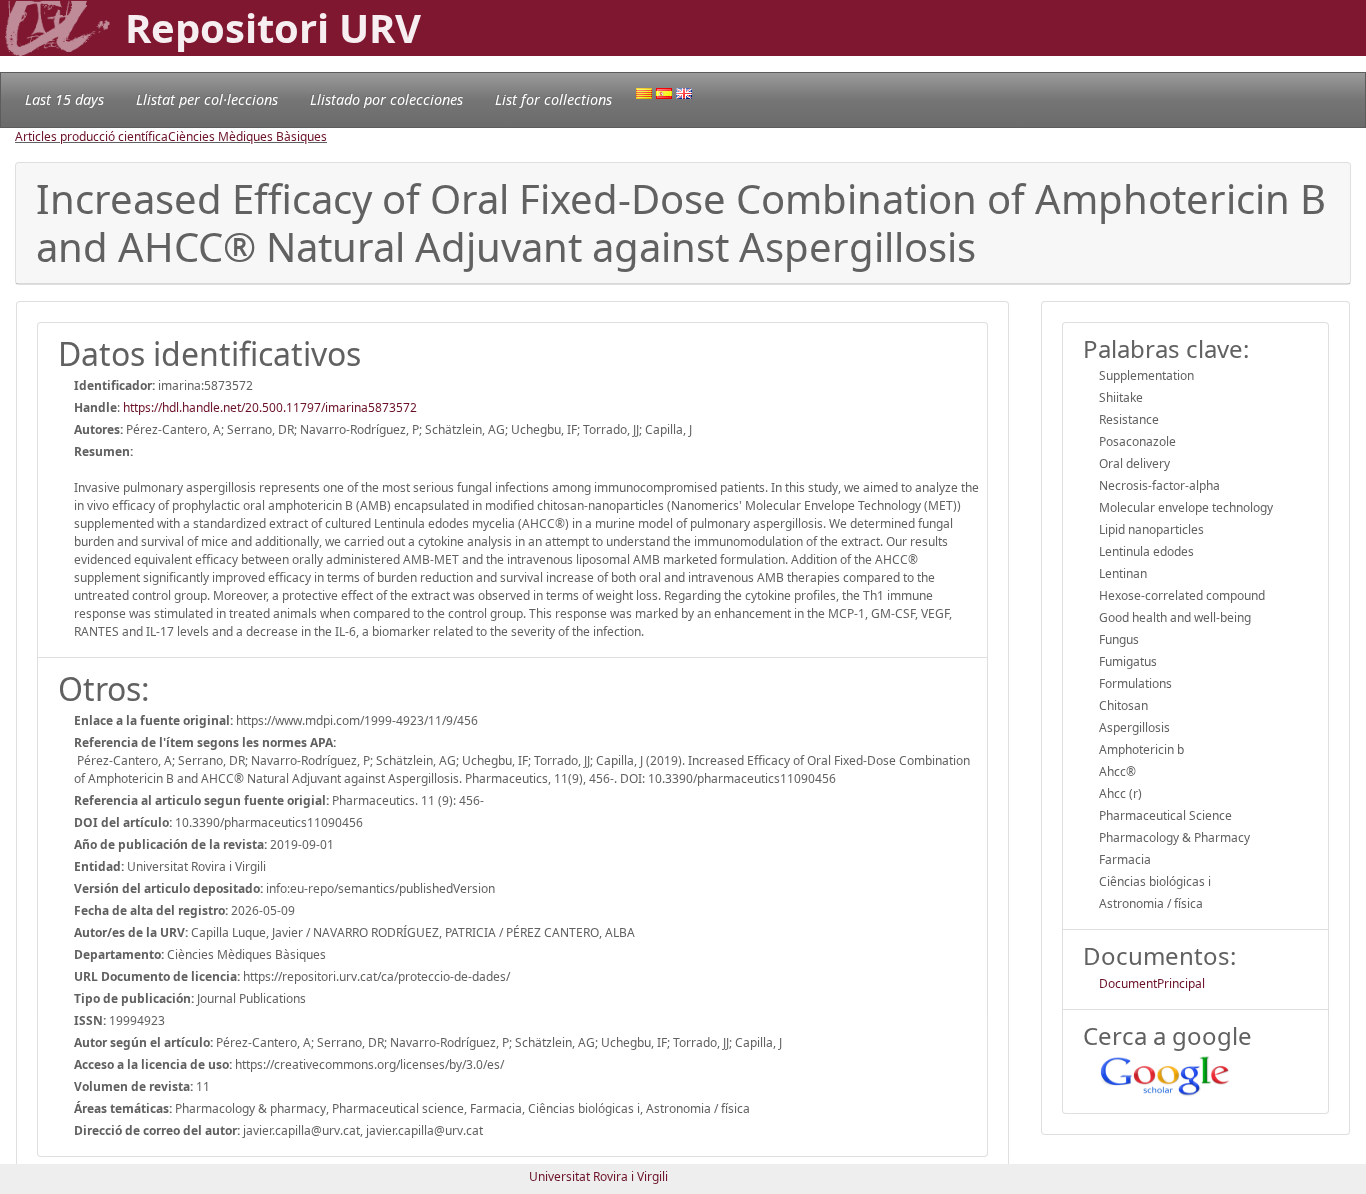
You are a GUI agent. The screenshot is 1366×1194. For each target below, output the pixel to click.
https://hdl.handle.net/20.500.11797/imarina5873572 (270, 407)
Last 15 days (64, 99)
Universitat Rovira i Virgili (598, 1176)
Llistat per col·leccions (207, 99)
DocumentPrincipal (1152, 983)
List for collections (553, 99)
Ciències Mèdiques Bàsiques (247, 136)
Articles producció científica (91, 136)
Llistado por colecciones (386, 99)
